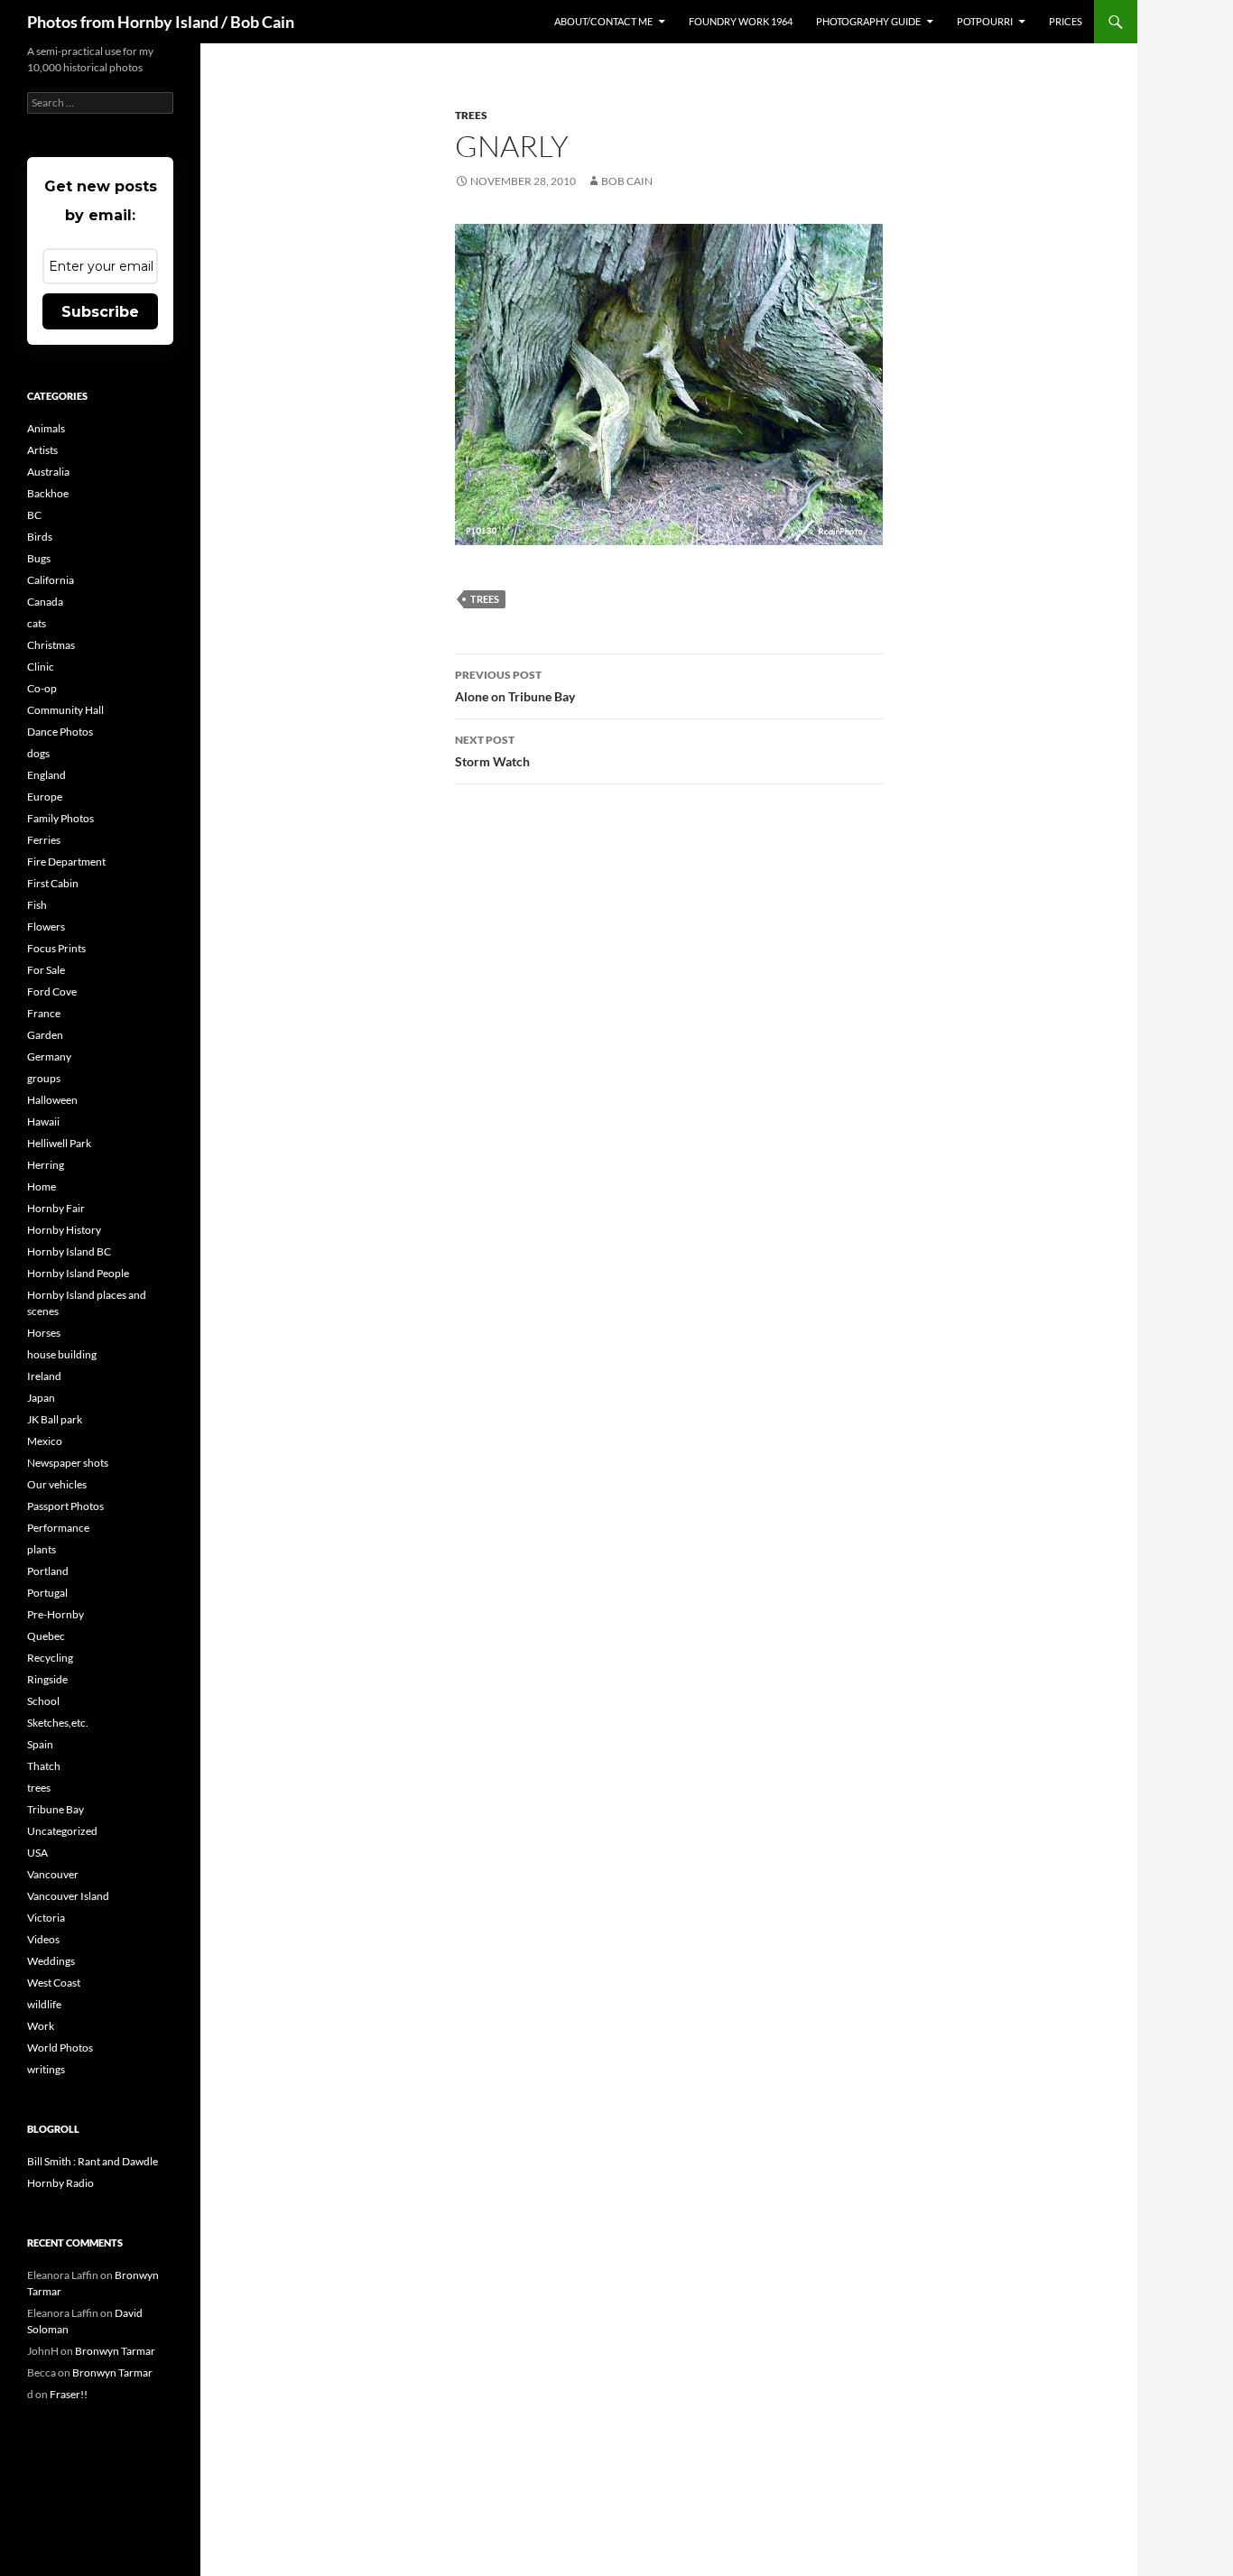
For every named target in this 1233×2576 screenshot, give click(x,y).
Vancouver (53, 1874)
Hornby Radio (60, 2183)
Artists (42, 450)
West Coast (54, 1983)
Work (41, 2026)
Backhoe (48, 493)
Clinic (41, 667)
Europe (45, 797)
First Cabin (53, 883)
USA (37, 1853)
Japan (41, 1398)
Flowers (46, 927)
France (44, 1013)
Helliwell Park (59, 1143)
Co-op (42, 688)
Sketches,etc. (58, 1723)
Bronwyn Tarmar (115, 2351)
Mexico (45, 1441)
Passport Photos (65, 1506)
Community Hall (65, 710)
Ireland (44, 1376)
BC (34, 515)
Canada (45, 602)
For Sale (46, 970)
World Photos (60, 2048)
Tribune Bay (56, 1809)
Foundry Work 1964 (741, 21)
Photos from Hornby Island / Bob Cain (161, 22)
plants (42, 1549)
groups (44, 1078)
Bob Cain (627, 181)
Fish (37, 905)
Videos (43, 1939)
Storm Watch (492, 751)
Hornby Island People (78, 1273)
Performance (58, 1528)
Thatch (44, 1766)
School (43, 1701)
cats (37, 623)
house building (62, 1354)
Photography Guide (868, 21)
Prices (1066, 21)
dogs (38, 753)
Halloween (52, 1100)
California (51, 580)
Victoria (46, 1918)
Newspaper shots (68, 1463)
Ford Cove (52, 991)
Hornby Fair (56, 1208)
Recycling (50, 1658)
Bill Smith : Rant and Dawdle (93, 2161)
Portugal (47, 1593)
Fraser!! (69, 2394)
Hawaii (43, 1121)
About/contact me (603, 21)
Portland (48, 1571)
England (46, 775)
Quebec (46, 1636)
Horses (44, 1333)
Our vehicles (57, 1484)
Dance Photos (60, 732)
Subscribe (100, 312)
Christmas (51, 645)
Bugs (39, 558)
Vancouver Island (68, 1896)
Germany (49, 1056)
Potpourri (985, 21)
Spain (40, 1744)
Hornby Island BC (69, 1251)
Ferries (44, 840)
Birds (40, 537)
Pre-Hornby (56, 1614)
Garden (45, 1035)
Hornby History (64, 1230)
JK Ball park (55, 1419)
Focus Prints (56, 948)
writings (46, 2069)
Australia (48, 472)
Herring (46, 1165)
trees (471, 115)
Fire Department (66, 862)
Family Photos (60, 818)
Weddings (51, 1961)
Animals (46, 428)
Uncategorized (62, 1831)
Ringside (47, 1679)
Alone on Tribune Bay (515, 686)
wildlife (44, 2004)
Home (42, 1186)
